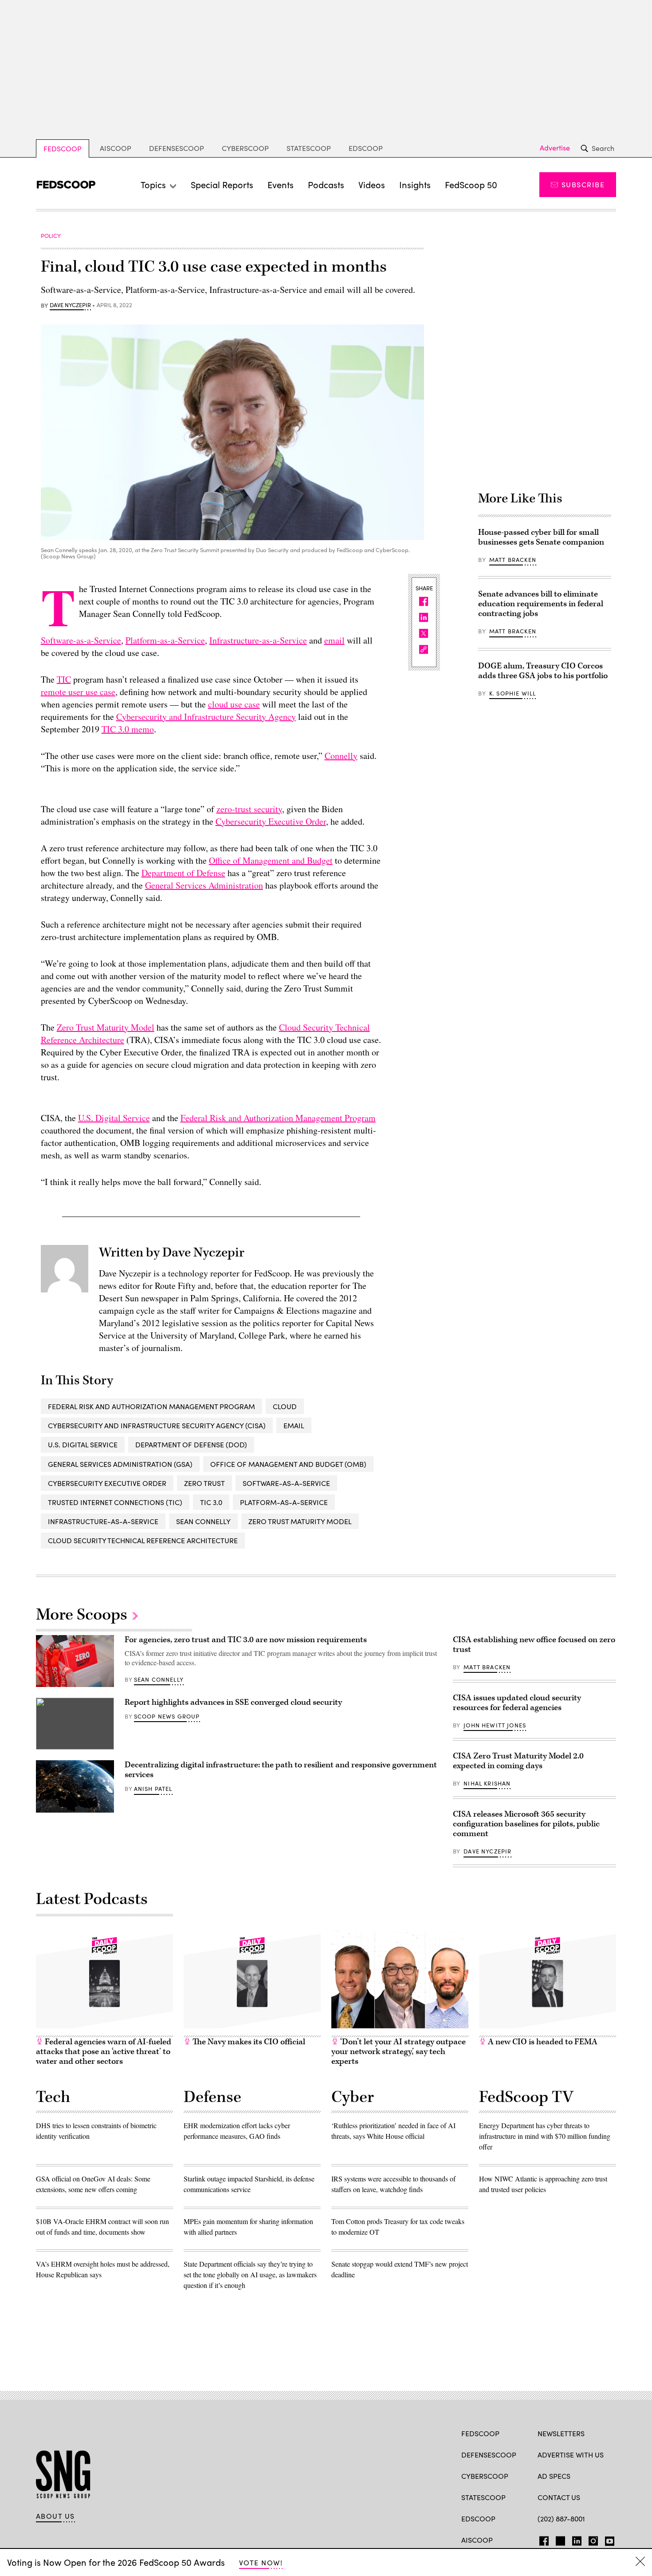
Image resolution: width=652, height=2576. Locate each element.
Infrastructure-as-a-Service (258, 640)
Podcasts (326, 184)
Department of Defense (183, 873)
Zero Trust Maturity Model (106, 1027)
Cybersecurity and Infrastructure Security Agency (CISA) (157, 1425)
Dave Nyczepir (70, 305)
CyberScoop (245, 148)
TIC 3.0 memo (128, 729)
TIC (64, 679)
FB (542, 2539)
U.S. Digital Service (114, 1118)
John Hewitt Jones (495, 1725)
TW (559, 2539)
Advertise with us (571, 2455)
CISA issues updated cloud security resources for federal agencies (517, 1703)
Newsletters (561, 2433)
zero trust (204, 1483)
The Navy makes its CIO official (248, 2042)
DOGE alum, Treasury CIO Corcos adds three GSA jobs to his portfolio (543, 671)
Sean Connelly (203, 1521)
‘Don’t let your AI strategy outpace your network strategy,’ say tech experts (399, 2052)
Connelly (341, 756)
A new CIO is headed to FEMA (542, 2042)
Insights (415, 184)
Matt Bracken (513, 560)
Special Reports (222, 184)
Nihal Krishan (487, 1783)
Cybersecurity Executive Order (271, 821)
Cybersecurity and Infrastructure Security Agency (206, 717)
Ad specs (554, 2476)
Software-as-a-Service (81, 640)
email (334, 640)
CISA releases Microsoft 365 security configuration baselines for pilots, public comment (526, 1824)
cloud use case (234, 704)
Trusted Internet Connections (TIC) (115, 1502)
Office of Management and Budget (271, 860)
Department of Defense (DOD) (191, 1444)
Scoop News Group (167, 1716)
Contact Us (559, 2497)
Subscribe (583, 184)
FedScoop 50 (471, 184)
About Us (55, 2516)
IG (591, 2539)
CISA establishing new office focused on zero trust (534, 1645)
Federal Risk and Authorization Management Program (278, 1118)
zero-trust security (249, 809)
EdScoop (366, 148)
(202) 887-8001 (561, 2519)
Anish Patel (153, 1789)
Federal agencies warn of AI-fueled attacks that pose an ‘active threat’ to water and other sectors (104, 2052)
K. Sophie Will (513, 693)
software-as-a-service (286, 1483)
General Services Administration (204, 885)
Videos (372, 184)
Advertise (555, 148)
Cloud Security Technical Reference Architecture (143, 1540)
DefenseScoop (177, 148)
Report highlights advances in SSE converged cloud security (233, 1702)
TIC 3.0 (211, 1502)
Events (281, 184)
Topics (153, 184)
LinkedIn (577, 2539)
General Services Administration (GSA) (120, 1464)
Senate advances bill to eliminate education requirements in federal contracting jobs (541, 604)
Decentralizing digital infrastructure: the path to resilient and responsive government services (281, 1770)
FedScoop (63, 148)
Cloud (285, 1406)
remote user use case (78, 692)
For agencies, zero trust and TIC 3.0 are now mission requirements (246, 1640)
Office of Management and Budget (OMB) (288, 1464)
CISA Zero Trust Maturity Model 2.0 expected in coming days (518, 1761)
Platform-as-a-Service (165, 640)
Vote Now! (261, 2562)
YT (607, 2539)
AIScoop (116, 148)
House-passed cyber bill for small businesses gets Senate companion (541, 537)
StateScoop (309, 148)
